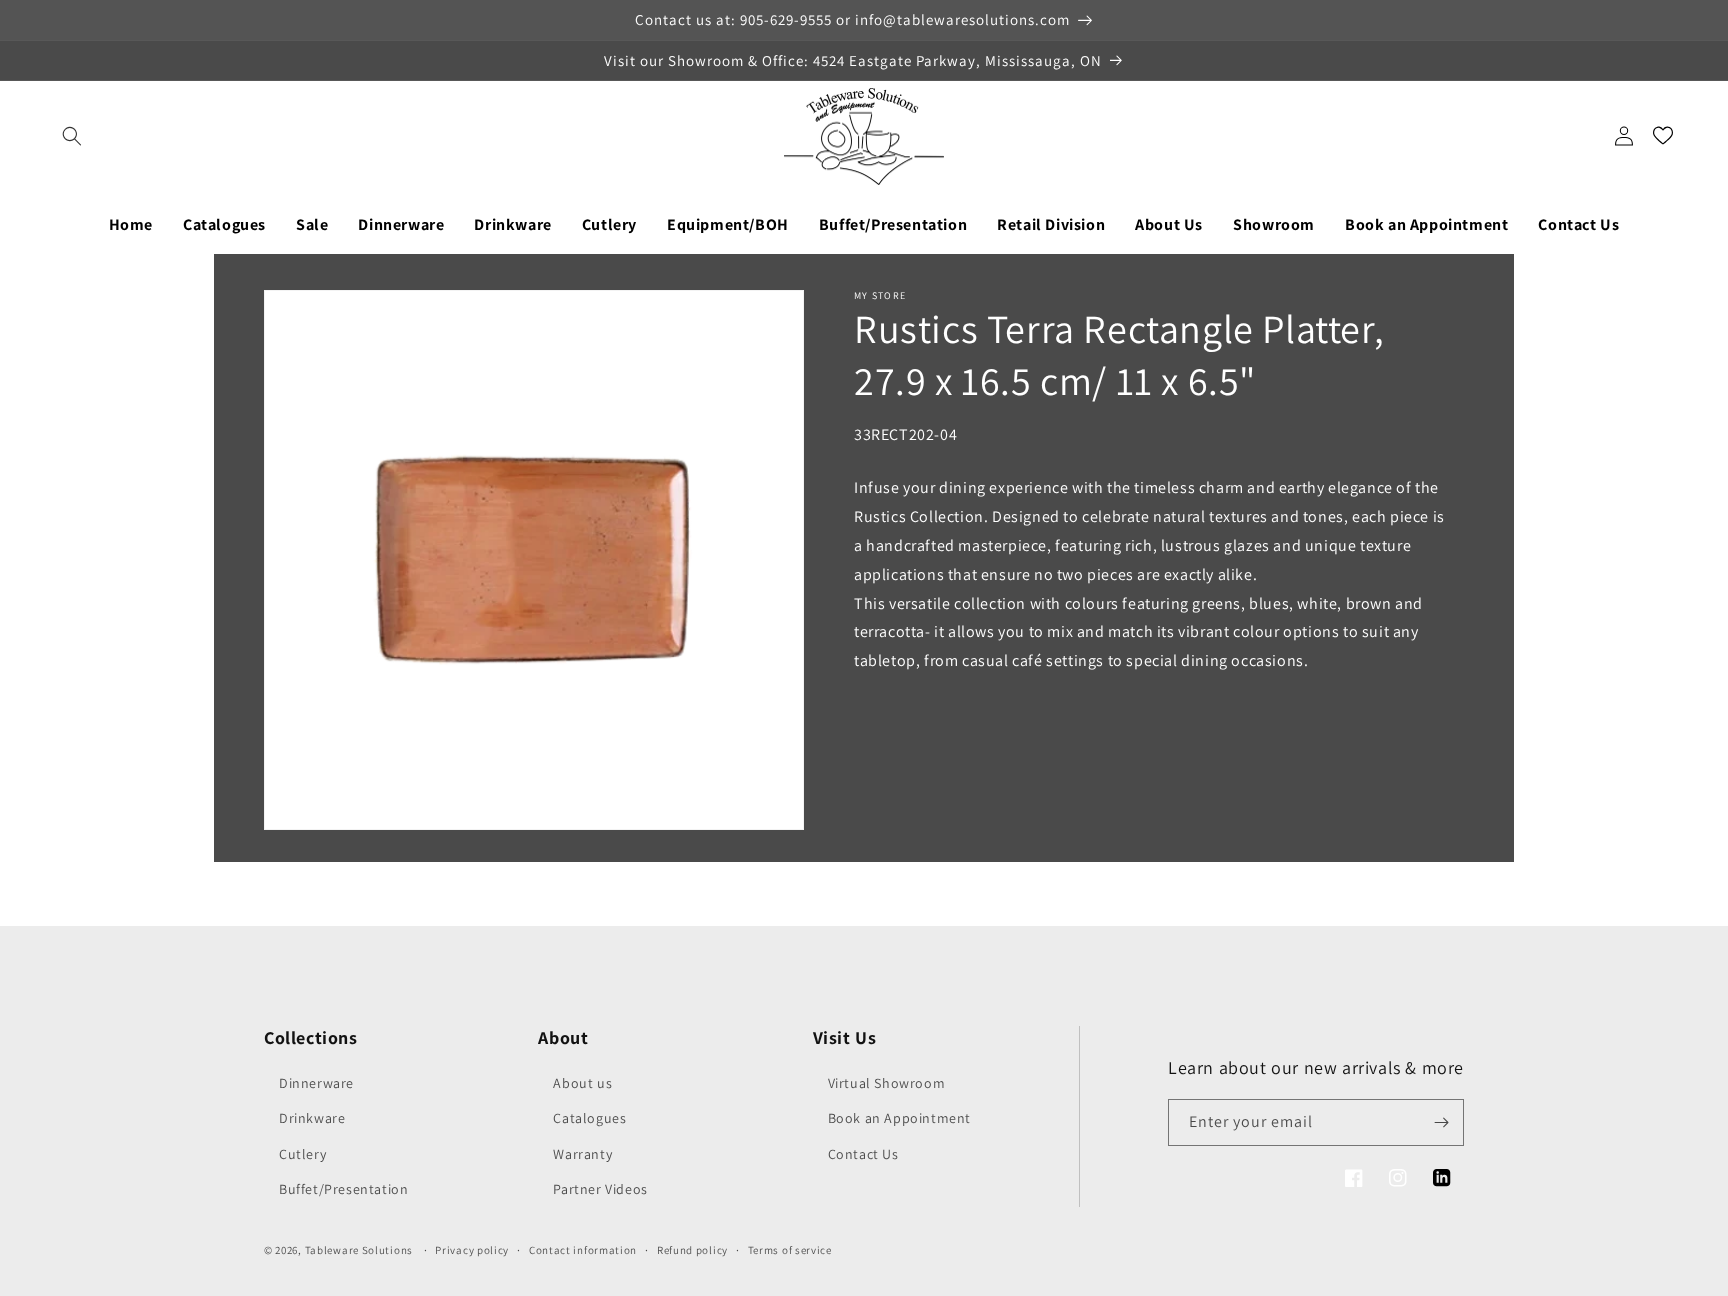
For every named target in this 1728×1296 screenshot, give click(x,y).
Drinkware (312, 1118)
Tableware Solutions (359, 1250)
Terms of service (790, 1250)
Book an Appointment (899, 1118)
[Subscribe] (1441, 1122)
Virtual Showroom (887, 1083)
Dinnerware (316, 1083)
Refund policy (692, 1250)
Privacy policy (472, 1250)
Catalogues (589, 1118)
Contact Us (863, 1154)
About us (582, 1083)
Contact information (583, 1250)
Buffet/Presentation (343, 1189)
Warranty (582, 1154)
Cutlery (302, 1154)
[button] (72, 136)
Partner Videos (600, 1189)
